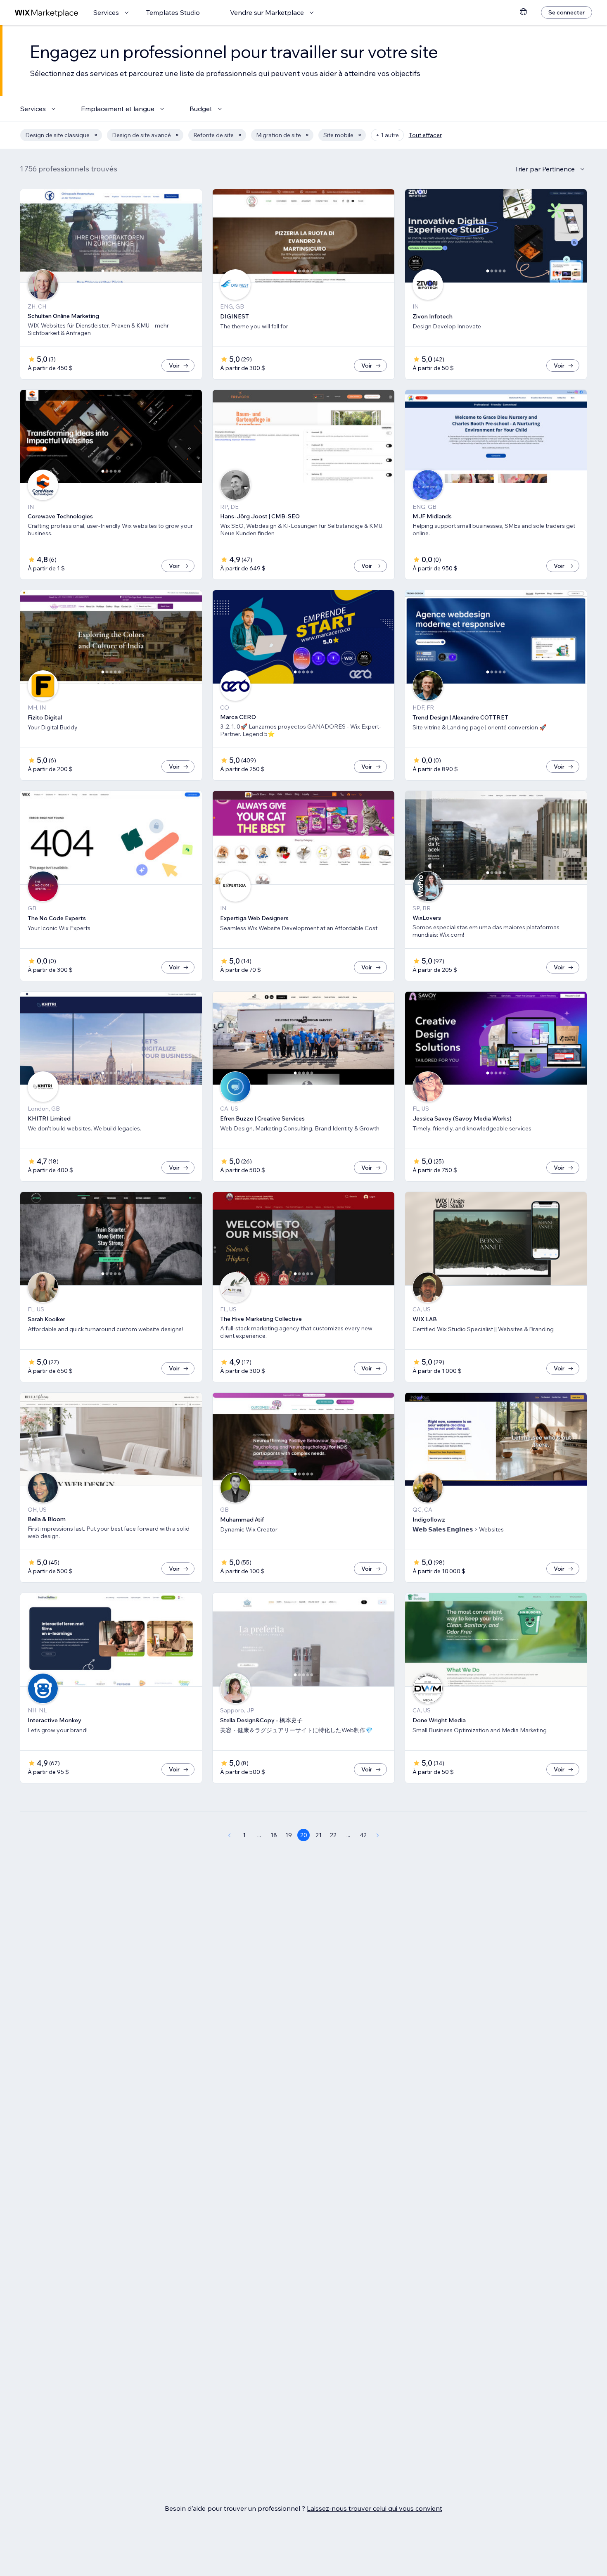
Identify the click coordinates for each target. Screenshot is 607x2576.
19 (289, 1835)
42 (363, 1835)
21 (319, 1835)
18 (274, 1835)
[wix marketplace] (47, 13)
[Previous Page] (229, 1835)
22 (333, 1835)
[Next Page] (378, 1835)
